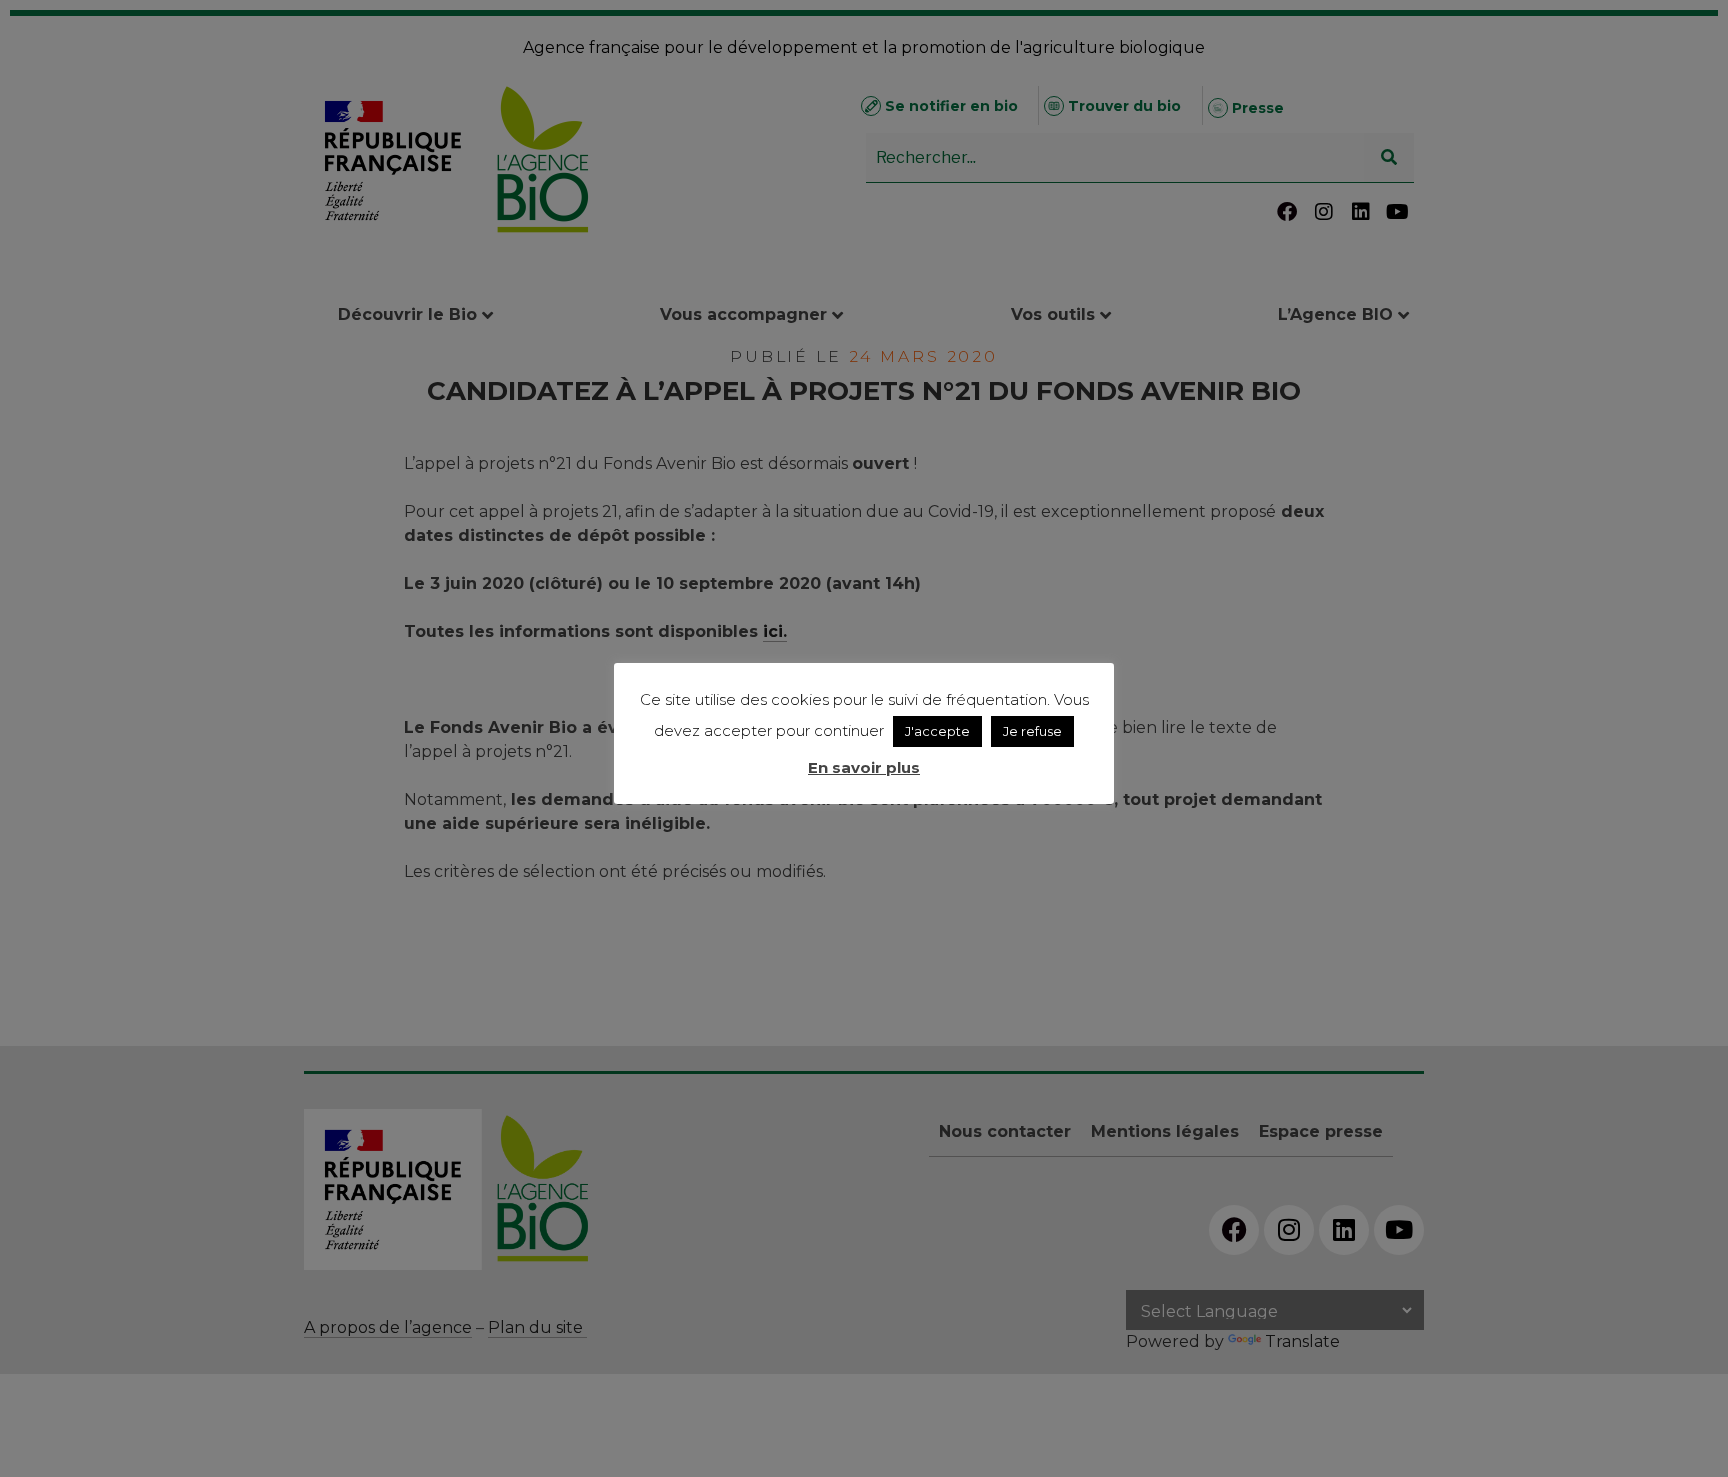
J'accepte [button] (937, 731)
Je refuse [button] (1032, 731)
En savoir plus (864, 767)
